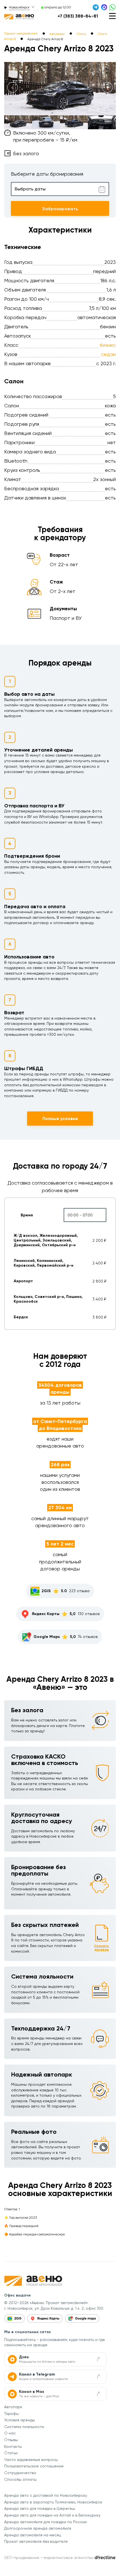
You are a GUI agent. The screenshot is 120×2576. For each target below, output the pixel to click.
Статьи (11, 2453)
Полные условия (60, 1119)
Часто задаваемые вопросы (31, 2460)
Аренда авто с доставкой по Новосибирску (46, 2495)
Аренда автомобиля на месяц (33, 2535)
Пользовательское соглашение (34, 2466)
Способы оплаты (20, 2479)
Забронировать (60, 209)
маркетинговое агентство (69, 2558)
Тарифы (11, 2414)
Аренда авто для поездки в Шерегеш (40, 2508)
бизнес (108, 345)
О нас (10, 2433)
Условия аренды (20, 2420)
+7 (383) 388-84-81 (78, 16)
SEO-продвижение (22, 2558)
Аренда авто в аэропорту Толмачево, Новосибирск (53, 2502)
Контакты (13, 2446)
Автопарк (13, 2407)
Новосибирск (19, 7)
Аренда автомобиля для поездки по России (45, 2522)
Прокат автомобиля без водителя (36, 2541)
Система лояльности (24, 2427)
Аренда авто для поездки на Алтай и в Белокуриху (52, 2515)
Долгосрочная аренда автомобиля (38, 2528)
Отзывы (11, 2440)
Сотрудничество (20, 2473)
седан (108, 354)
